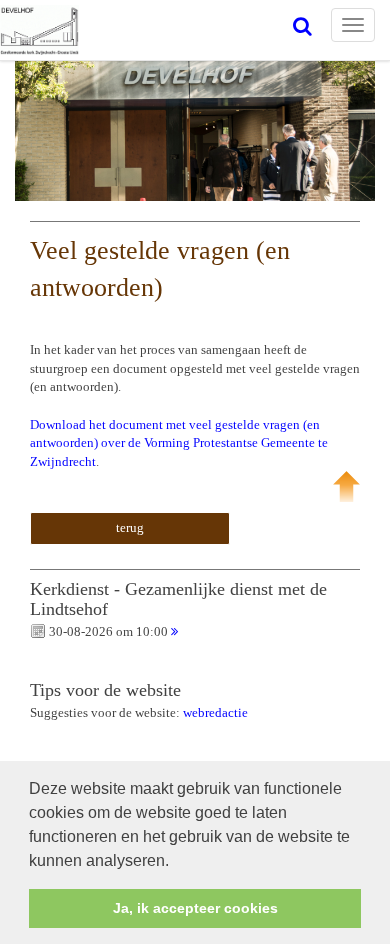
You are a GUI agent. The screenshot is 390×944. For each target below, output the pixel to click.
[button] (176, 862)
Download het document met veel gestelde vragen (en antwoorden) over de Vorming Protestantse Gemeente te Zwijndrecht (179, 443)
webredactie (215, 712)
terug (130, 527)
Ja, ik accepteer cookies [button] (195, 908)
